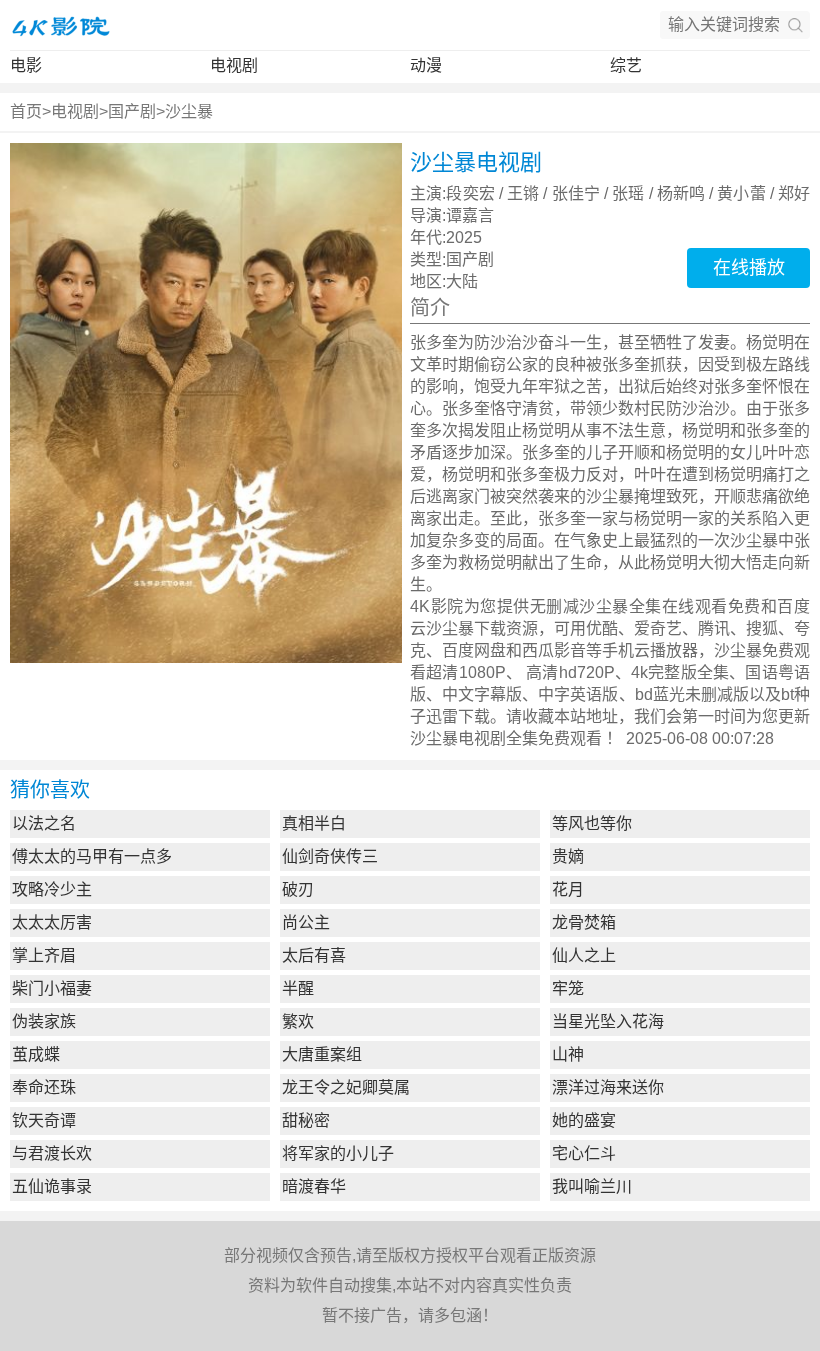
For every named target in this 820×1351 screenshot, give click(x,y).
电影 (26, 65)
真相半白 (314, 823)
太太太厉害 (52, 922)
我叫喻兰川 (592, 1186)
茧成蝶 (36, 1054)
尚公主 (306, 922)
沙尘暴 (189, 111)
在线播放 (749, 268)
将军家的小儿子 (338, 1153)
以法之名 (44, 823)
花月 (568, 889)
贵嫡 (568, 856)
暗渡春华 (314, 1186)
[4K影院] (60, 25)
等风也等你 (592, 823)
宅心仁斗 (584, 1153)
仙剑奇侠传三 (330, 856)
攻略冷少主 (52, 889)
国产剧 (132, 111)
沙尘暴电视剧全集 (474, 738)
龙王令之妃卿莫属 (346, 1087)
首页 (26, 111)
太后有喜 (314, 955)
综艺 (626, 65)
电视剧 (234, 65)
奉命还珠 (44, 1087)
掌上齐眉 (44, 955)
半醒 (298, 988)
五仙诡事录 (52, 1186)
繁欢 (298, 1021)
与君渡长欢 (52, 1153)
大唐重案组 (322, 1054)
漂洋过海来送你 (608, 1087)
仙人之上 (584, 955)
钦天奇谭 (44, 1120)
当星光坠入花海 (608, 1021)
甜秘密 (306, 1120)
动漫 (426, 65)
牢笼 (568, 988)
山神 (568, 1054)
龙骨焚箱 (584, 922)
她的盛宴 (584, 1120)
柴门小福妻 (52, 988)
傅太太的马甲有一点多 (92, 856)
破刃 (298, 889)
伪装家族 (44, 1021)
